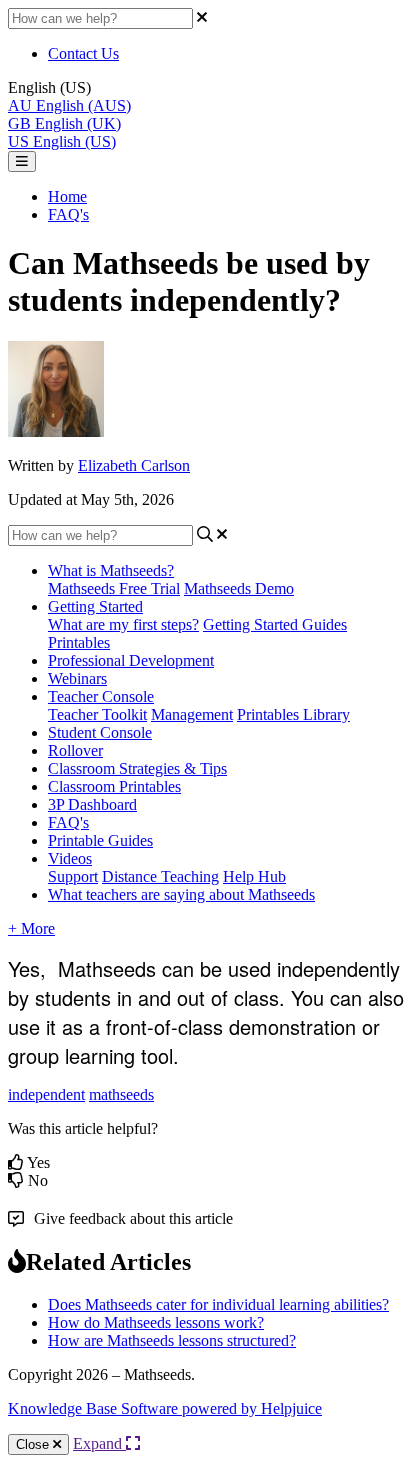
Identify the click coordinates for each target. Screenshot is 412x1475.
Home (67, 196)
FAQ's (68, 214)
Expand (99, 1443)
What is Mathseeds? (111, 570)
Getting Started (95, 606)
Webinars (77, 678)
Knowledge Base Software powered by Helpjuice (165, 1408)
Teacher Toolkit (97, 714)
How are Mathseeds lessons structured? (172, 1340)
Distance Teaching (160, 876)
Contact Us (83, 53)
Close (34, 1444)
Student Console (100, 732)
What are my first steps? (123, 624)
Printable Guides (100, 840)
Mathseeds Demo (239, 588)
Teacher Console (101, 696)
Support (73, 876)
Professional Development (131, 660)
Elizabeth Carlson (134, 465)
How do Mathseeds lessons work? (156, 1322)
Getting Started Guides (275, 624)
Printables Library (293, 714)
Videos (70, 858)
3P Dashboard (92, 804)
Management (192, 714)
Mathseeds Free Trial (114, 588)
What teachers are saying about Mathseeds (181, 894)
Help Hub (254, 876)
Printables (79, 642)
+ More (31, 928)
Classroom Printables (114, 786)
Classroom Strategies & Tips (137, 768)
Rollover (75, 750)
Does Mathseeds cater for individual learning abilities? (218, 1304)
